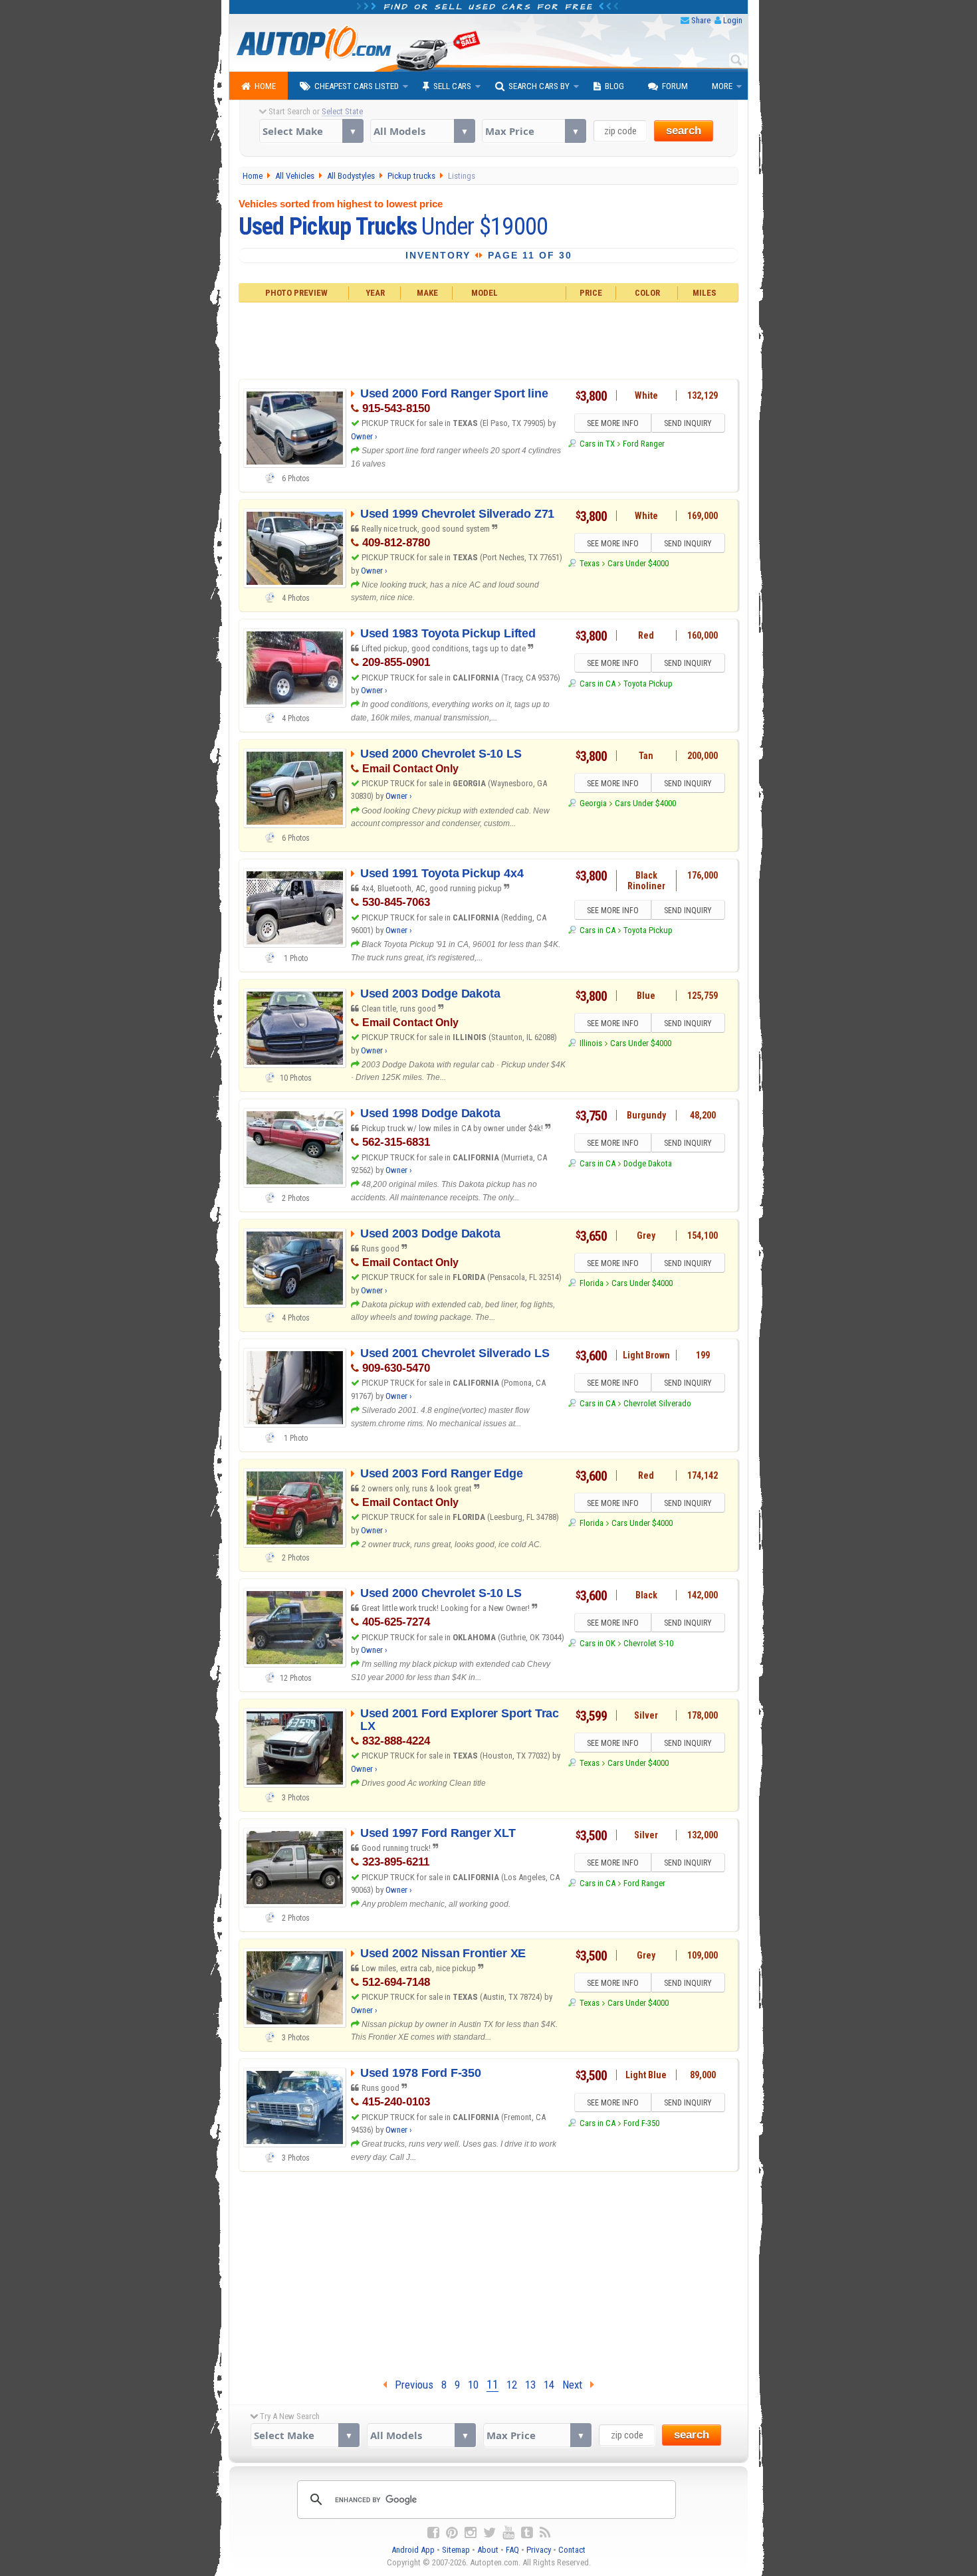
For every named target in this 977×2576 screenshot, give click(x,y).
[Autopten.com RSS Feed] (545, 2533)
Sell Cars (452, 86)
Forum (675, 86)
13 (530, 2385)
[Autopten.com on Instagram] (471, 2533)
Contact (572, 2550)
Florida (591, 1283)
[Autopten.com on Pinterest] (452, 2533)
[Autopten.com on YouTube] (508, 2533)
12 (512, 2385)
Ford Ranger (644, 444)
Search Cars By (539, 86)
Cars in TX (597, 444)
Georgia (593, 803)
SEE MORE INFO (613, 423)
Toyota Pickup (648, 684)
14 (549, 2385)
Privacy (539, 2550)
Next (576, 2385)
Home (265, 86)
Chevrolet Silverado (657, 1403)
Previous (410, 2385)
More (722, 86)
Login (733, 20)
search (684, 131)
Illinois (591, 1043)
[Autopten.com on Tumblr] (527, 2533)
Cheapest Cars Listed (357, 86)
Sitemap (456, 2550)
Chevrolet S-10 (648, 1643)
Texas (589, 563)
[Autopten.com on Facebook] (433, 2533)
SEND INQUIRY (688, 423)
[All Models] (422, 131)
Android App (413, 2550)
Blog (614, 86)
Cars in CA (597, 684)
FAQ (512, 2550)
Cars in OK (597, 1643)
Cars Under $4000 (638, 563)
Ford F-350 (641, 2123)
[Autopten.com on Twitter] (489, 2533)
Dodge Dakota (648, 1163)
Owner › (364, 436)
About (488, 2550)
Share (701, 20)
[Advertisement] (489, 339)
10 (473, 2385)
